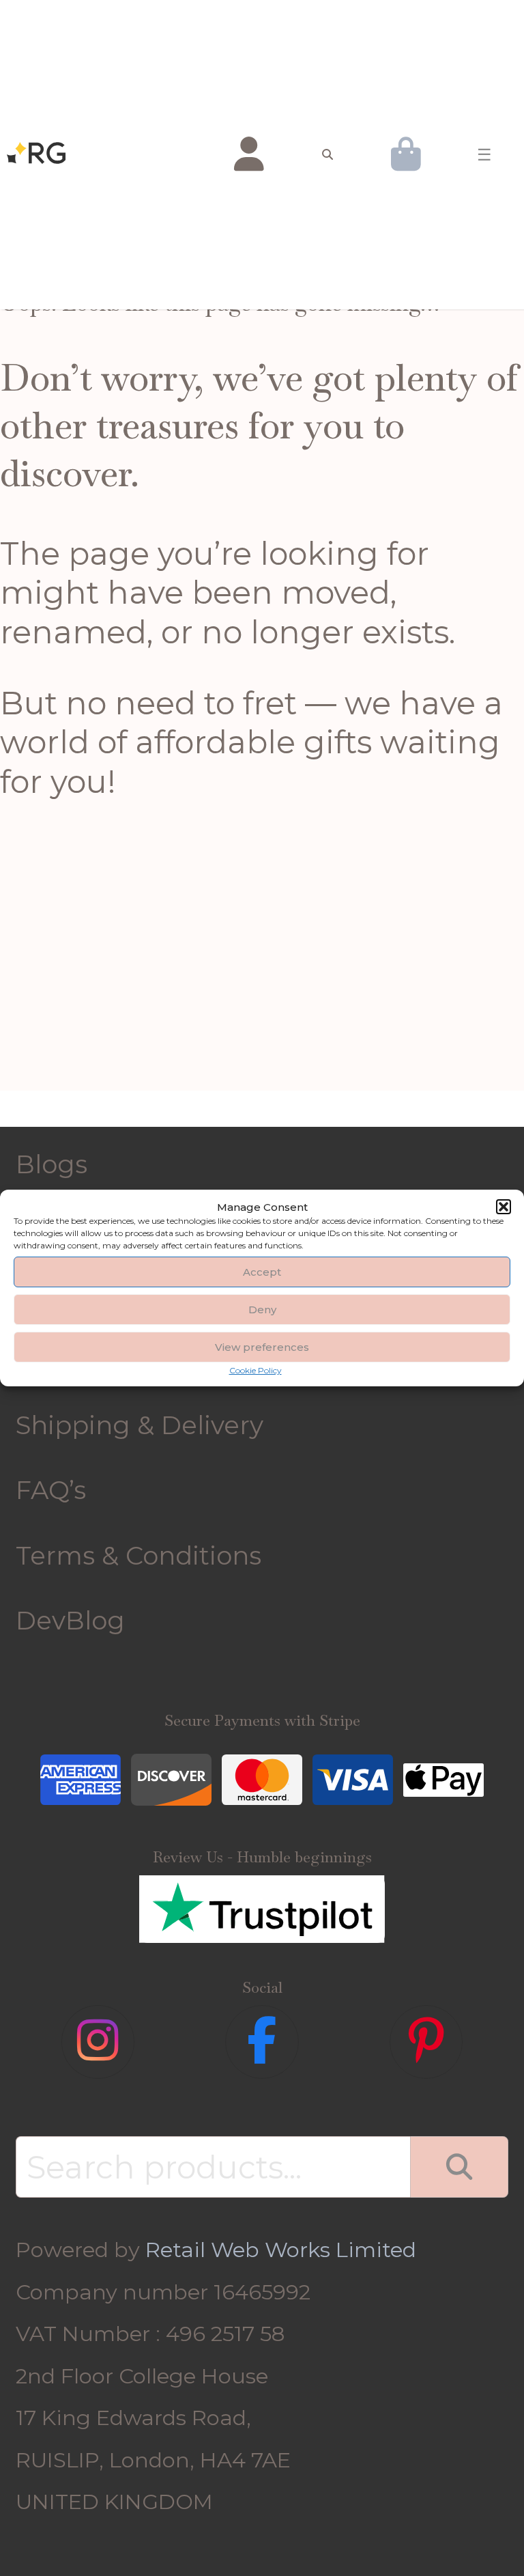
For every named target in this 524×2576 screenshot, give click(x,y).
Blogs (52, 1164)
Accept (262, 1272)
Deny (262, 1310)
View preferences (262, 1347)
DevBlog (70, 1620)
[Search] (459, 2167)
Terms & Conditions (139, 1555)
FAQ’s (51, 1490)
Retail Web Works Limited (281, 2250)
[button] (504, 1207)
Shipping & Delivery (140, 1425)
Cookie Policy (256, 1370)
